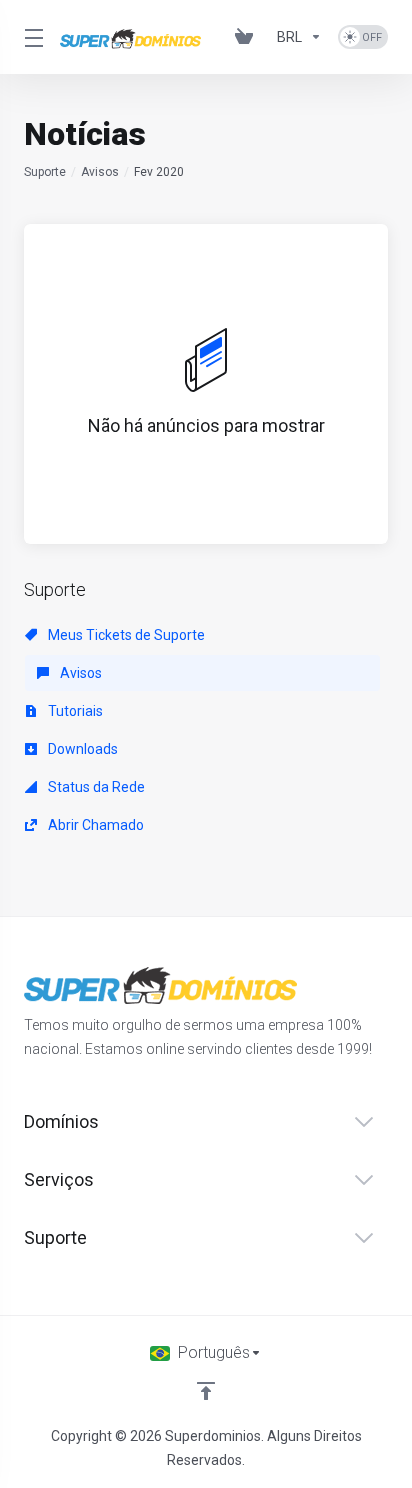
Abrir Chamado (94, 825)
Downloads (81, 749)
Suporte (45, 172)
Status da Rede (95, 787)
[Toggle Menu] (30, 37)
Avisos (100, 172)
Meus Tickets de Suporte (125, 635)
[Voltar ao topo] (206, 1391)
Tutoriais (74, 711)
